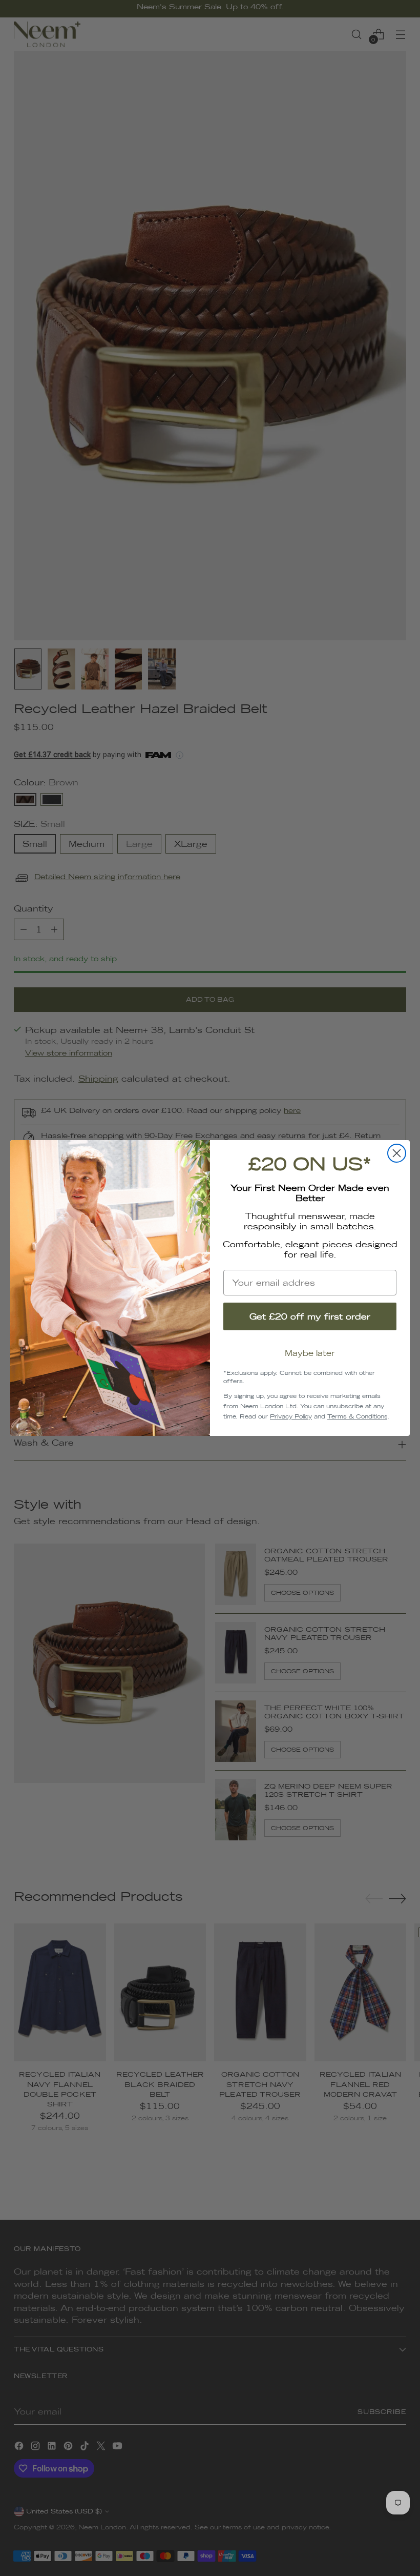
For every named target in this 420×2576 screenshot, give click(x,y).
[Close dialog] (397, 1153)
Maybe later (310, 1353)
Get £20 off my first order (310, 1316)
